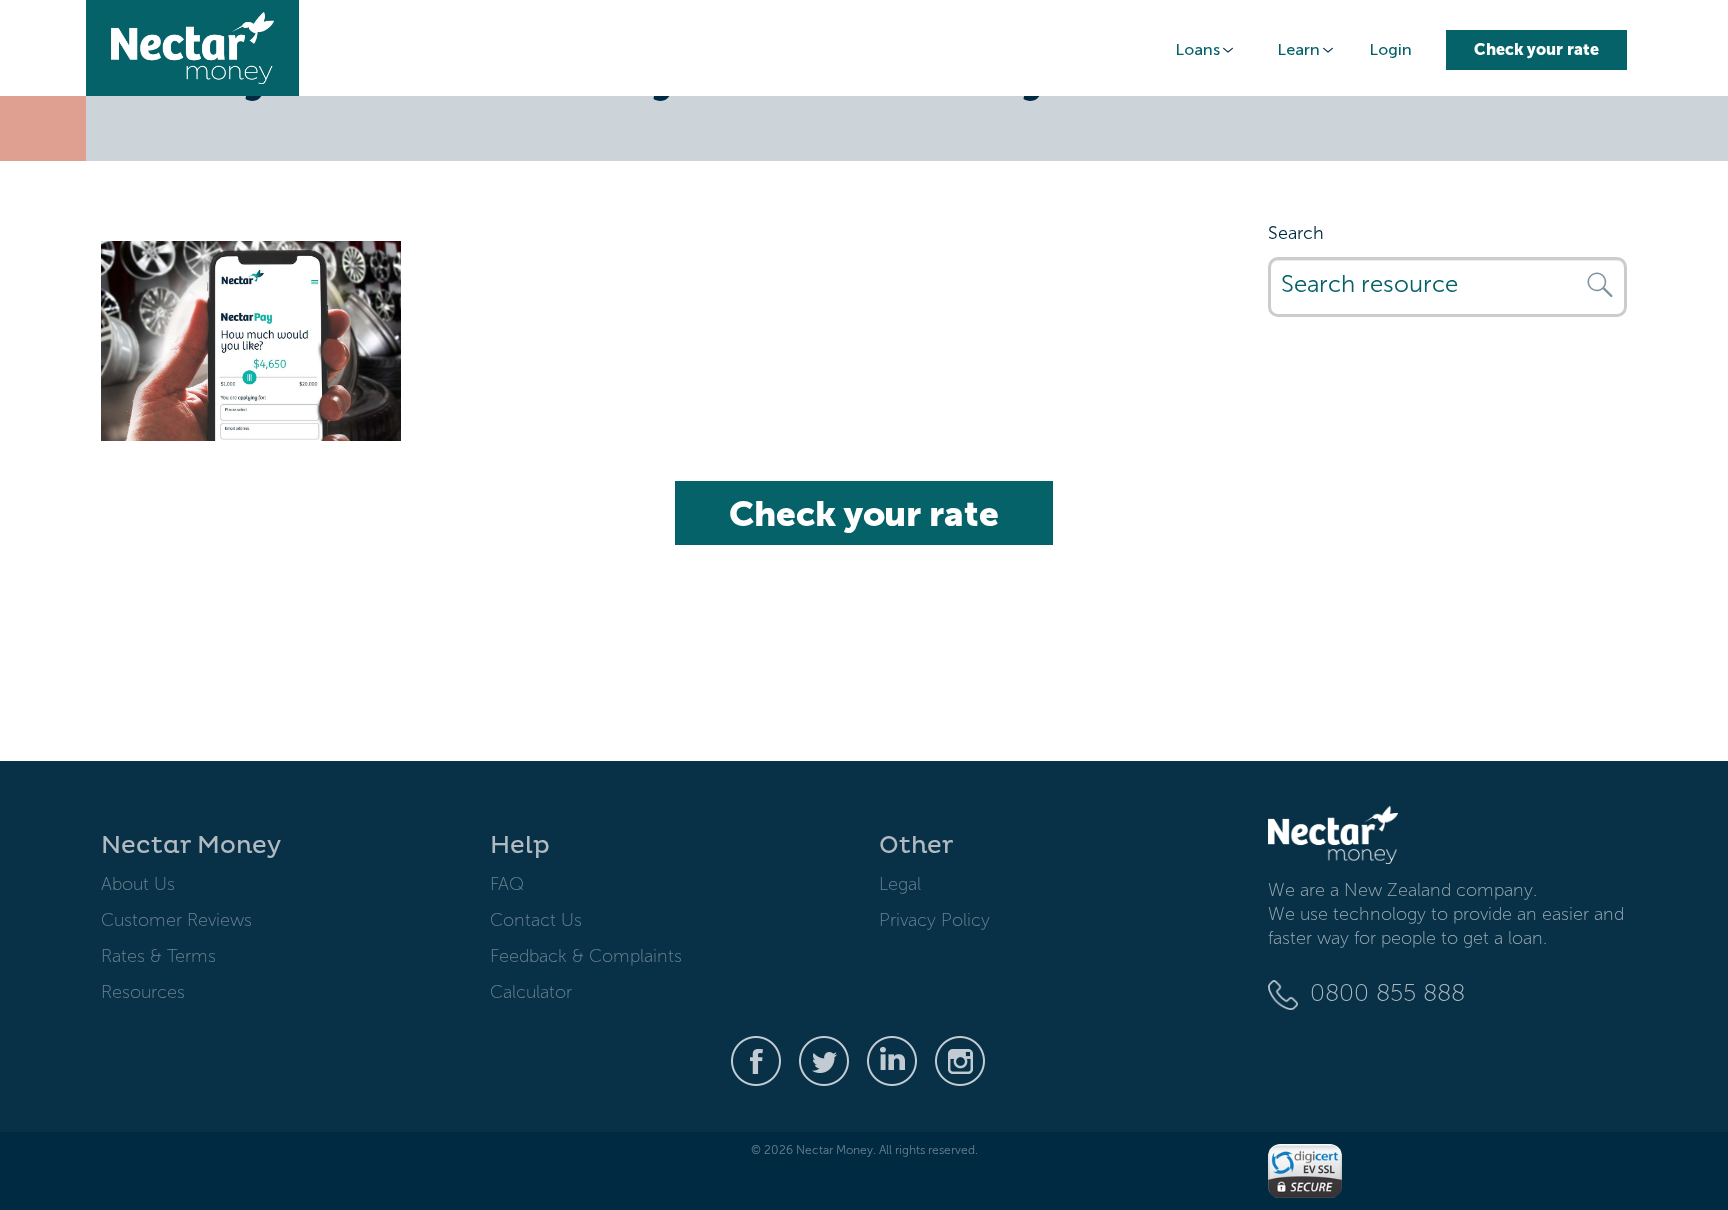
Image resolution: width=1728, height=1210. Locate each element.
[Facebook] (756, 1060)
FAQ (507, 884)
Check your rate (1536, 49)
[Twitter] (824, 1060)
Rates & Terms (158, 956)
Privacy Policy (934, 920)
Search (1296, 233)
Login (1390, 49)
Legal (900, 884)
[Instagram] (960, 1060)
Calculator (531, 992)
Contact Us (536, 920)
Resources (143, 992)
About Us (138, 884)
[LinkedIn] (892, 1060)
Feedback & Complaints (586, 956)
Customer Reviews (176, 920)
